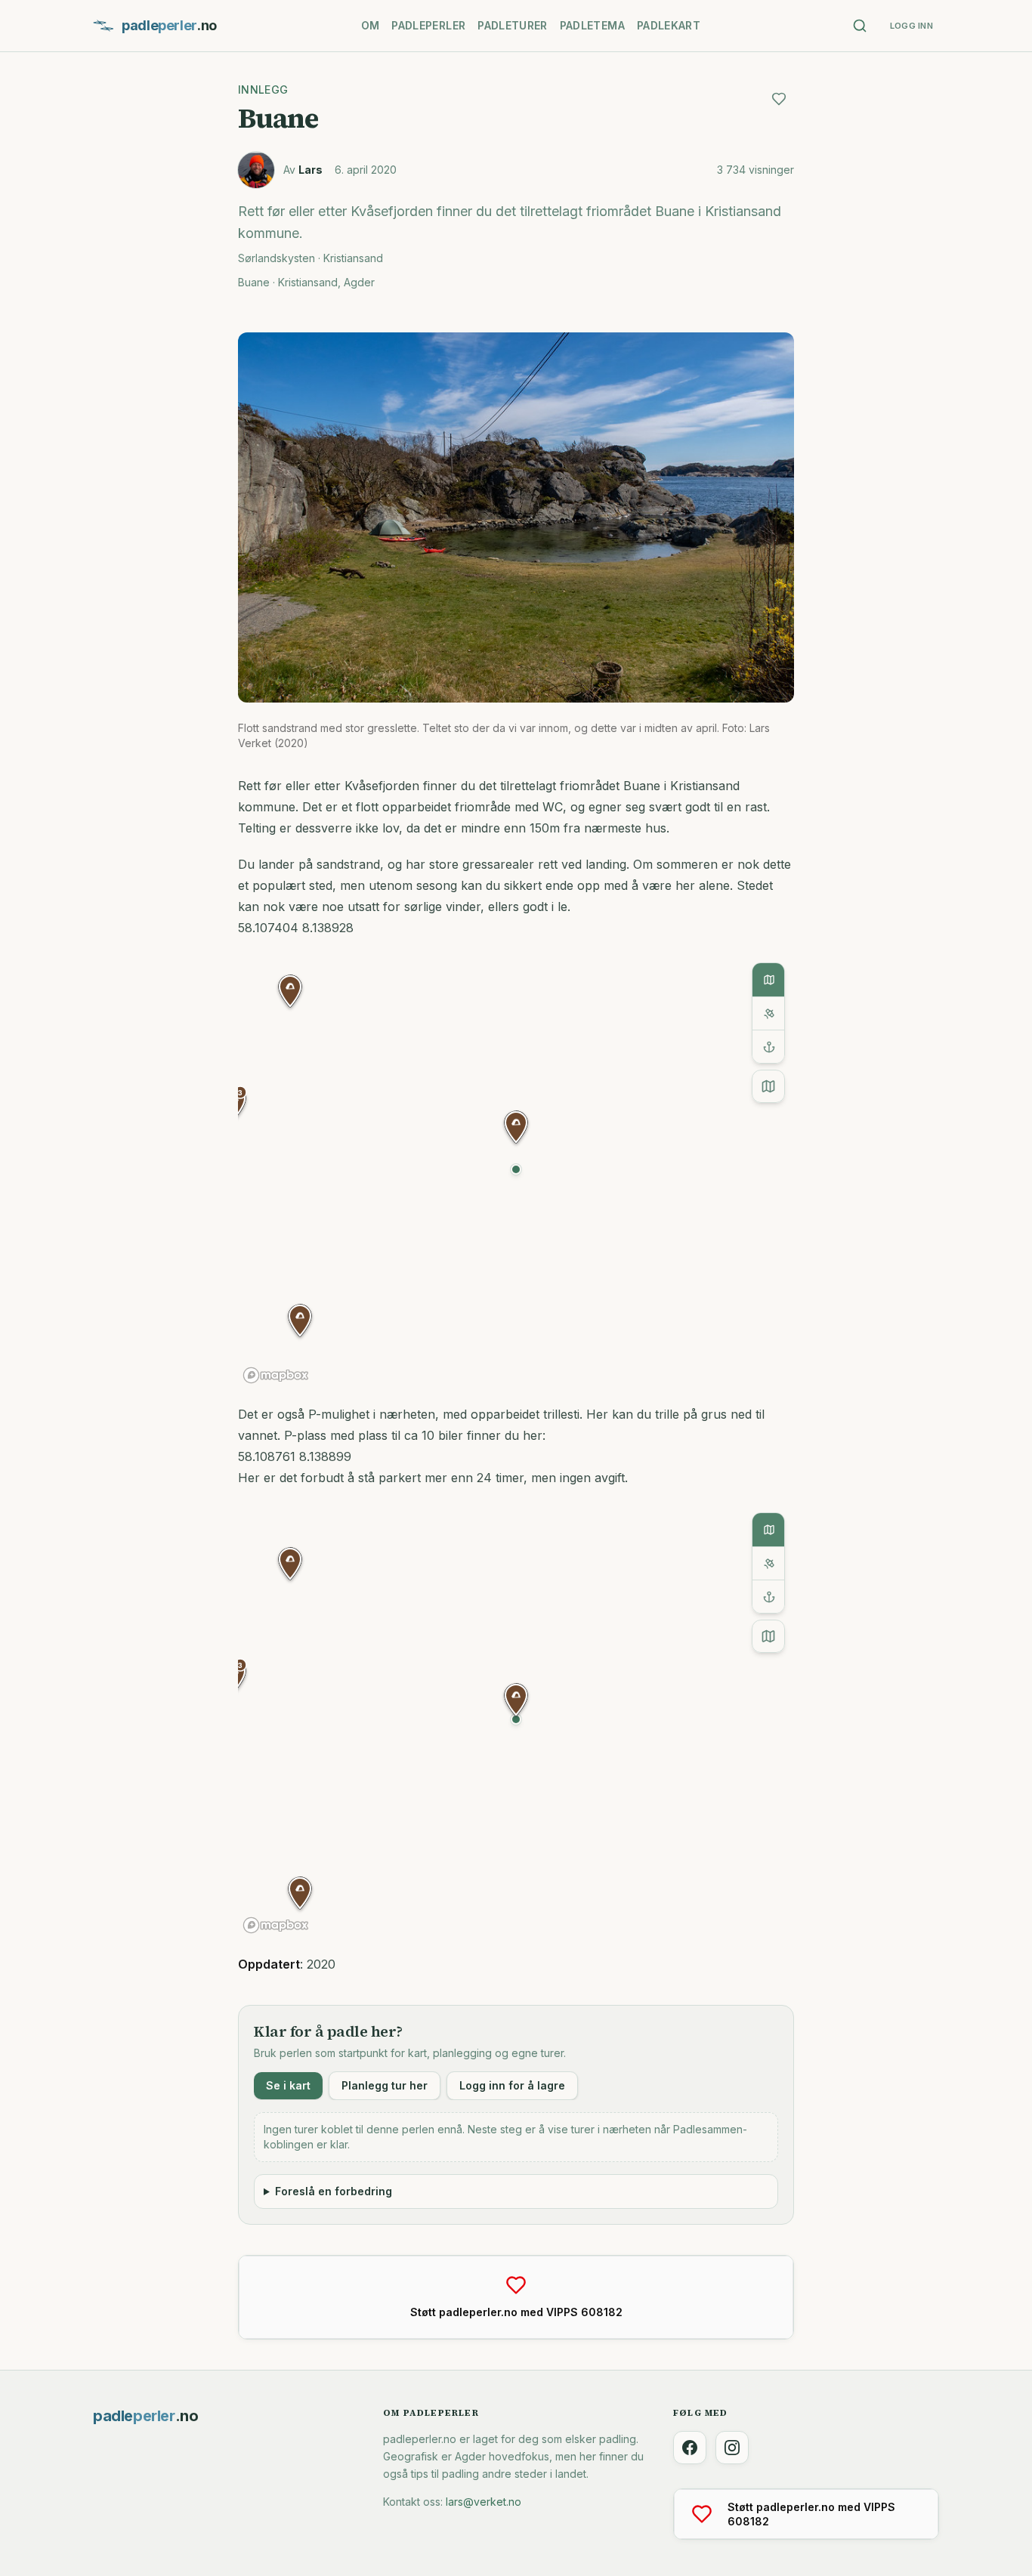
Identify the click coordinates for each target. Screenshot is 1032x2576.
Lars (311, 170)
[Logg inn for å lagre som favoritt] (779, 99)
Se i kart (288, 2085)
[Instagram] (732, 2448)
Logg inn (911, 26)
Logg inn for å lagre (512, 2085)
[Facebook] (690, 2448)
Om (371, 25)
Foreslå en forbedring (334, 2191)
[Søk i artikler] (860, 26)
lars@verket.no (484, 2502)
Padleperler (428, 25)
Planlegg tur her (385, 2085)
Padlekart (669, 25)
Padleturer (513, 25)
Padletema (592, 25)
